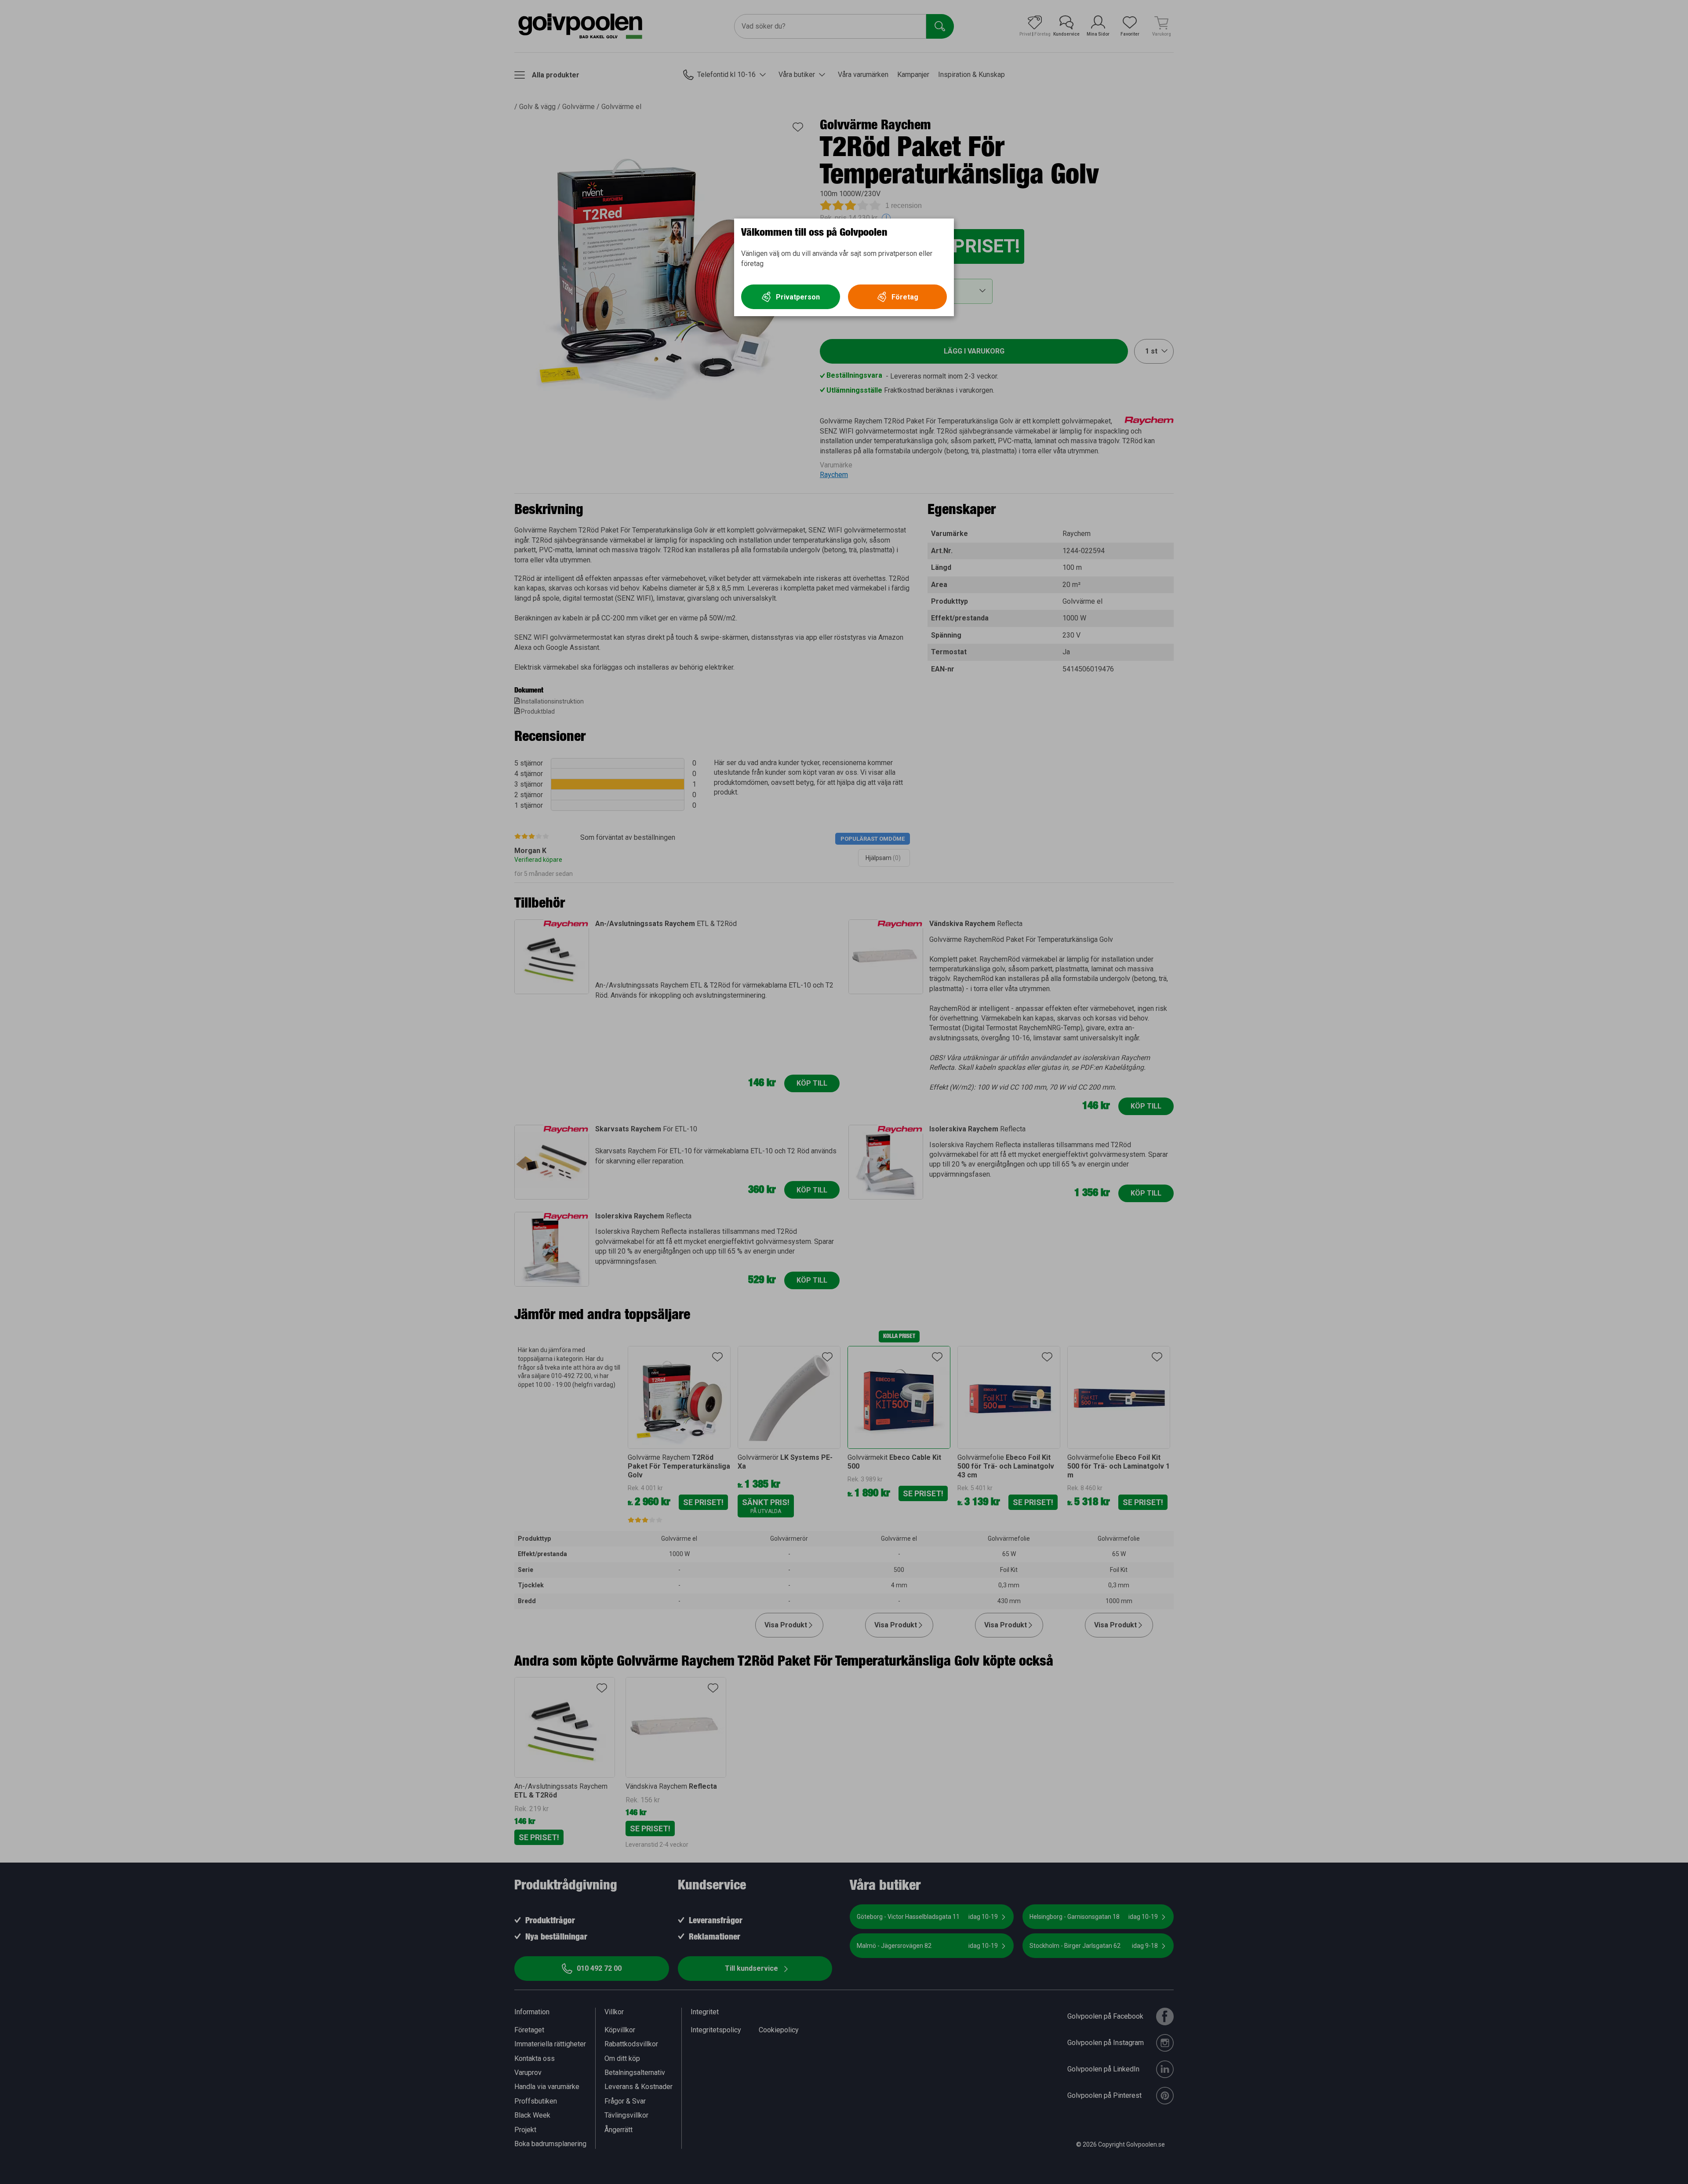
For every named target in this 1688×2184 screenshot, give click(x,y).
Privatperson (798, 297)
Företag (905, 297)
